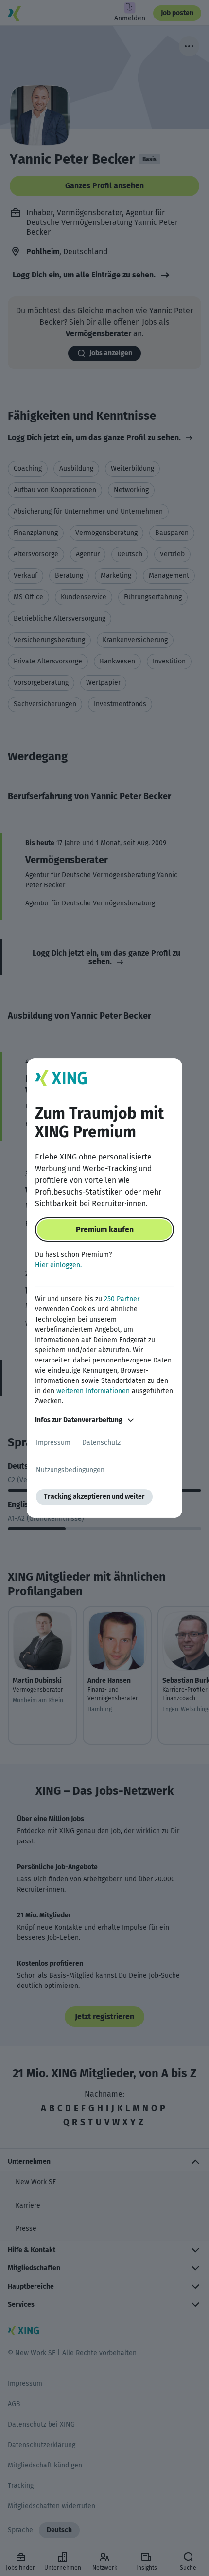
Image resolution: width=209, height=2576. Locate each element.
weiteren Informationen (93, 1391)
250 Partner (122, 1299)
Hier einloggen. (58, 1265)
